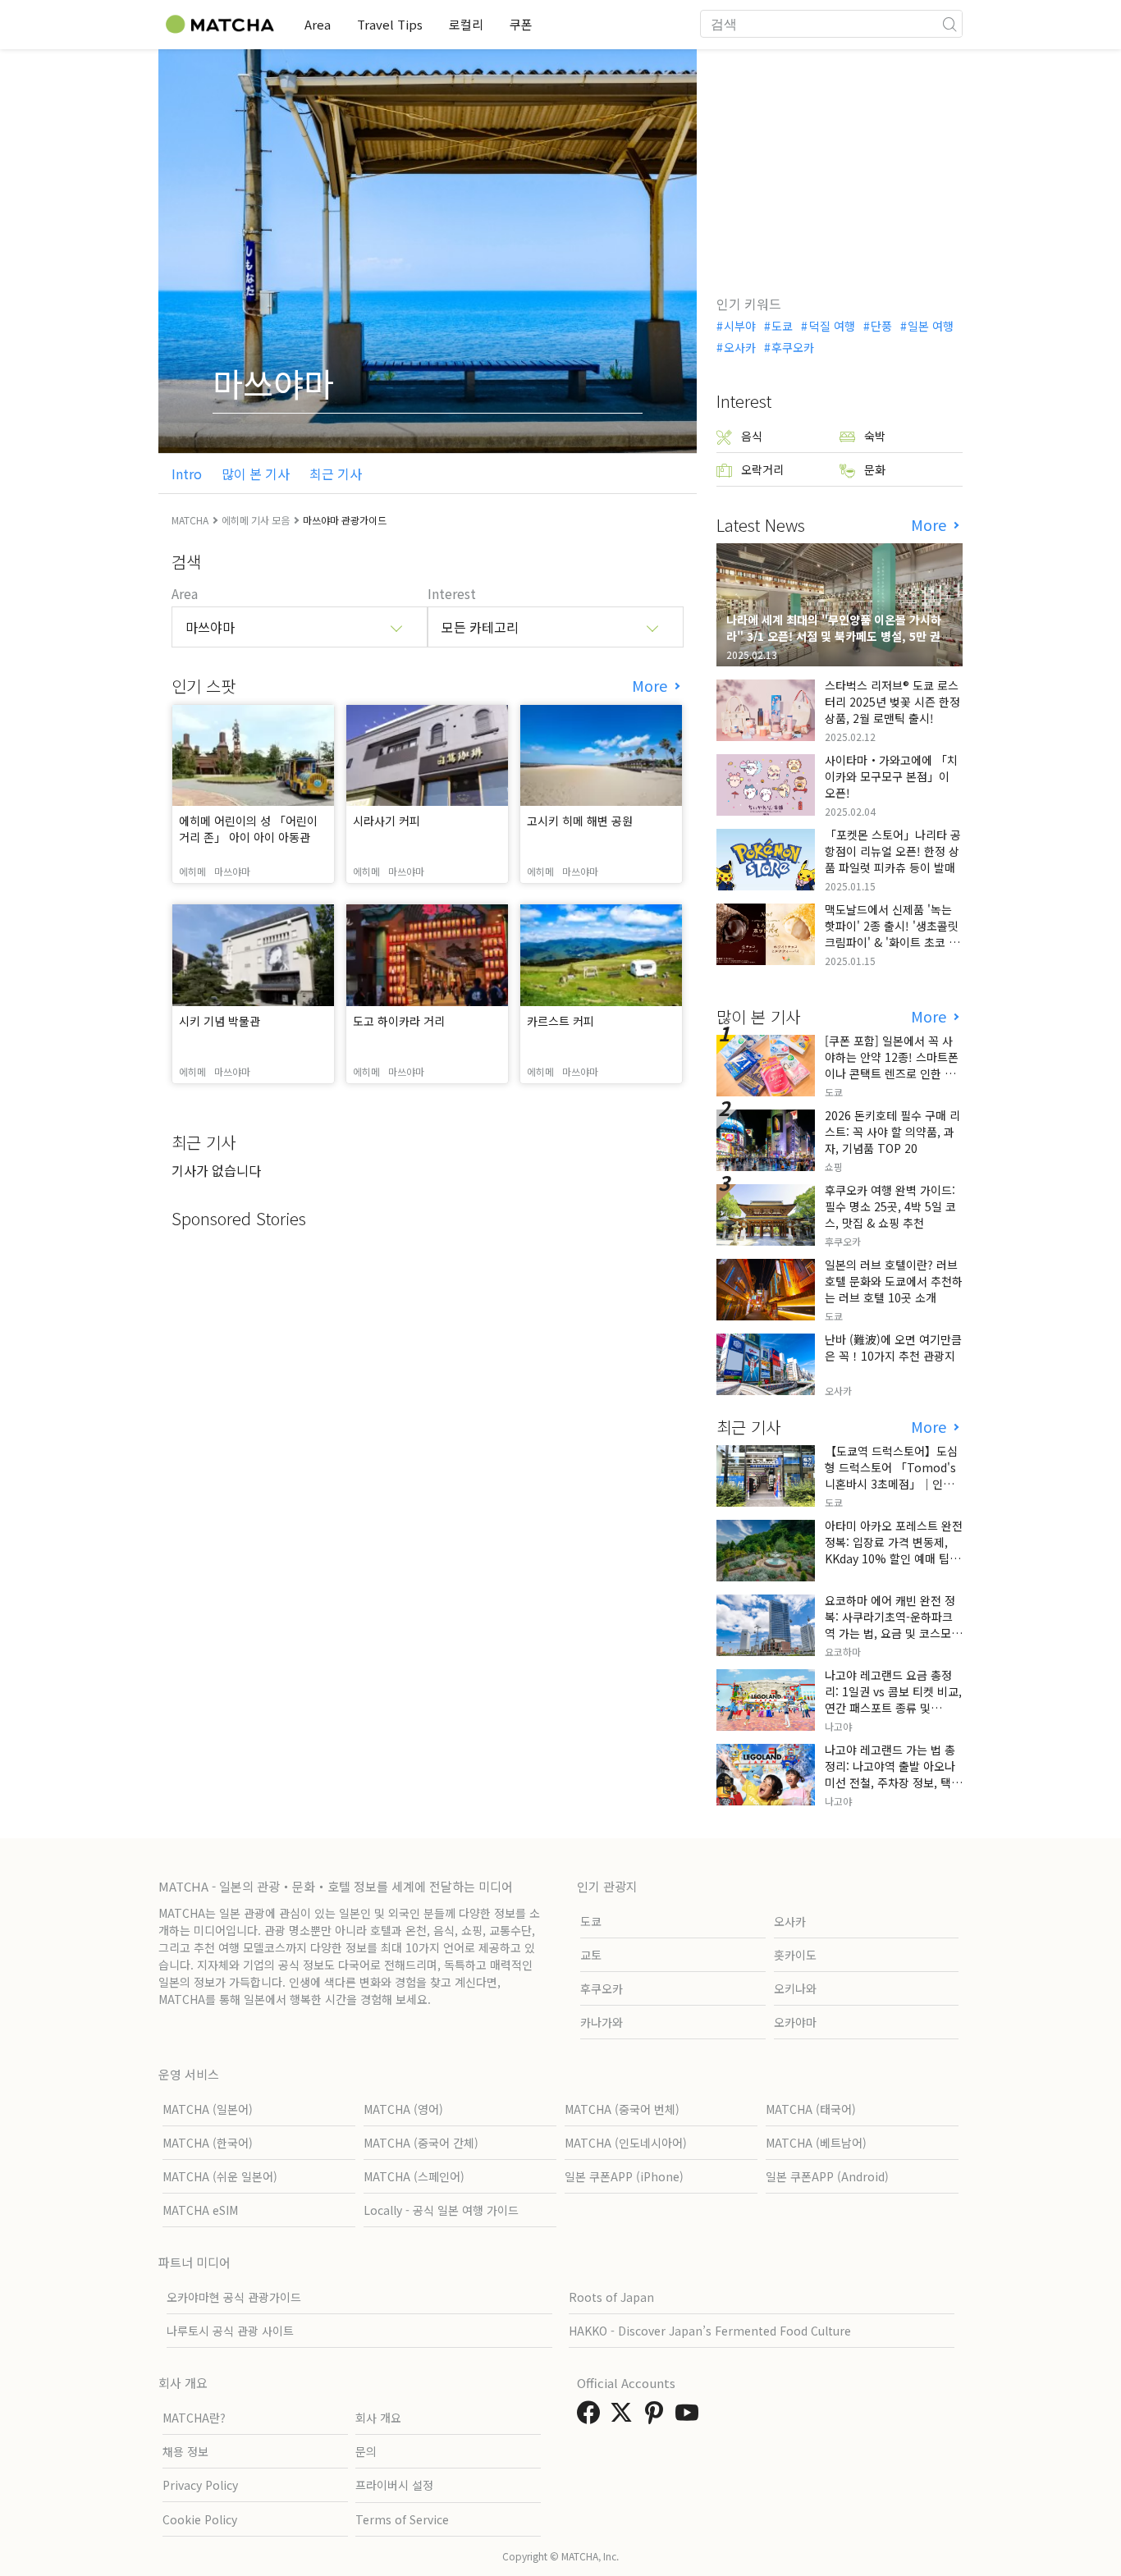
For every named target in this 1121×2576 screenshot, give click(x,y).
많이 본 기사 (256, 474)
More (652, 686)
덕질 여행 (832, 326)
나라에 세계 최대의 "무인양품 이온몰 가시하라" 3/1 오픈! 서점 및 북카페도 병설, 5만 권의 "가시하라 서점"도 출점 (839, 636)
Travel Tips (390, 24)
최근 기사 (336, 474)
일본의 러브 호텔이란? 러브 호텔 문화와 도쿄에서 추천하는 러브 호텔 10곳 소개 (894, 1281)
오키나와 (795, 1988)
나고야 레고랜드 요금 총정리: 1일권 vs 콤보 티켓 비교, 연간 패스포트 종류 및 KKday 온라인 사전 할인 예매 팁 (893, 1708)
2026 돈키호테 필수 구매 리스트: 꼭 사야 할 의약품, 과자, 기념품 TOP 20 (892, 1132)
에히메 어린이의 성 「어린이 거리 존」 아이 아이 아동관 (248, 829)
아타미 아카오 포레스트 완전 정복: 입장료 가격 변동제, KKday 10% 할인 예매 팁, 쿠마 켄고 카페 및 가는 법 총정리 (894, 1558)
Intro (187, 474)
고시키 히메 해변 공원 (580, 821)
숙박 (875, 436)
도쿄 (782, 326)
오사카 (740, 347)
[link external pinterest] (657, 2417)
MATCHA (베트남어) (816, 2143)
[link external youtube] (690, 2417)
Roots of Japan (611, 2297)
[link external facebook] (592, 2417)
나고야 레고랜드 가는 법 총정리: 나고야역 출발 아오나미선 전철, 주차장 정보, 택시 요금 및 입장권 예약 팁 (893, 1774)
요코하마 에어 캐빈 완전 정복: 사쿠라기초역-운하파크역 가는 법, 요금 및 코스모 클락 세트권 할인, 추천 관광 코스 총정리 (892, 1633)
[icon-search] (949, 24)
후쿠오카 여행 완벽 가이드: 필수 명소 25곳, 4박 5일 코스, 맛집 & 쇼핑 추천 (890, 1206)
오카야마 (795, 2022)
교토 (591, 1955)
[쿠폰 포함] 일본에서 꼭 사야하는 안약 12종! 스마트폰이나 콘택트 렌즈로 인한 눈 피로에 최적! (892, 1065)
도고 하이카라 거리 (399, 1021)
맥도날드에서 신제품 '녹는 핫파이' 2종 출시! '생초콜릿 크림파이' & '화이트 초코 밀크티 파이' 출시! (892, 934)
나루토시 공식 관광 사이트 (230, 2331)
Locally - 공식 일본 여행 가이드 (441, 2210)
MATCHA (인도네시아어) (626, 2143)
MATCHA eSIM (200, 2210)
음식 (752, 436)
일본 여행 (931, 326)
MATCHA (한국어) (208, 2143)
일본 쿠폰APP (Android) (827, 2176)
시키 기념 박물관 (220, 1021)
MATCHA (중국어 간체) (421, 2143)
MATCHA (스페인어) (414, 2176)
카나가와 (602, 2022)
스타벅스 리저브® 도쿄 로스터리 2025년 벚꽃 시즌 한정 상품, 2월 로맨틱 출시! (892, 702)
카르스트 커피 (560, 1021)
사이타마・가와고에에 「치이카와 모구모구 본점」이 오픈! (891, 776)
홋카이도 (795, 1955)
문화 (875, 469)
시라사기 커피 (387, 821)
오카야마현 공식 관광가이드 (234, 2297)
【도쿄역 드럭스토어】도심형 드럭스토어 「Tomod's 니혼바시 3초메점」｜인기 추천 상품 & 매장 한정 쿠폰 (891, 1476)
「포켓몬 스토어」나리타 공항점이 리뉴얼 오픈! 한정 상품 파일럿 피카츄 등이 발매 (893, 851)
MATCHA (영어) (403, 2109)
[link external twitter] (625, 2417)
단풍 (881, 326)
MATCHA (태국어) (811, 2109)
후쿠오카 (793, 347)
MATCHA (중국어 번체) (622, 2109)
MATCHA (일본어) (208, 2109)
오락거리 (762, 469)
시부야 (740, 326)
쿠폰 (521, 24)
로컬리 (466, 24)
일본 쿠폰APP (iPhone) (624, 2176)
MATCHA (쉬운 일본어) (220, 2176)
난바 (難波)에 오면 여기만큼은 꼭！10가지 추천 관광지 (893, 1347)
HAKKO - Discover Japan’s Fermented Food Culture (710, 2331)
